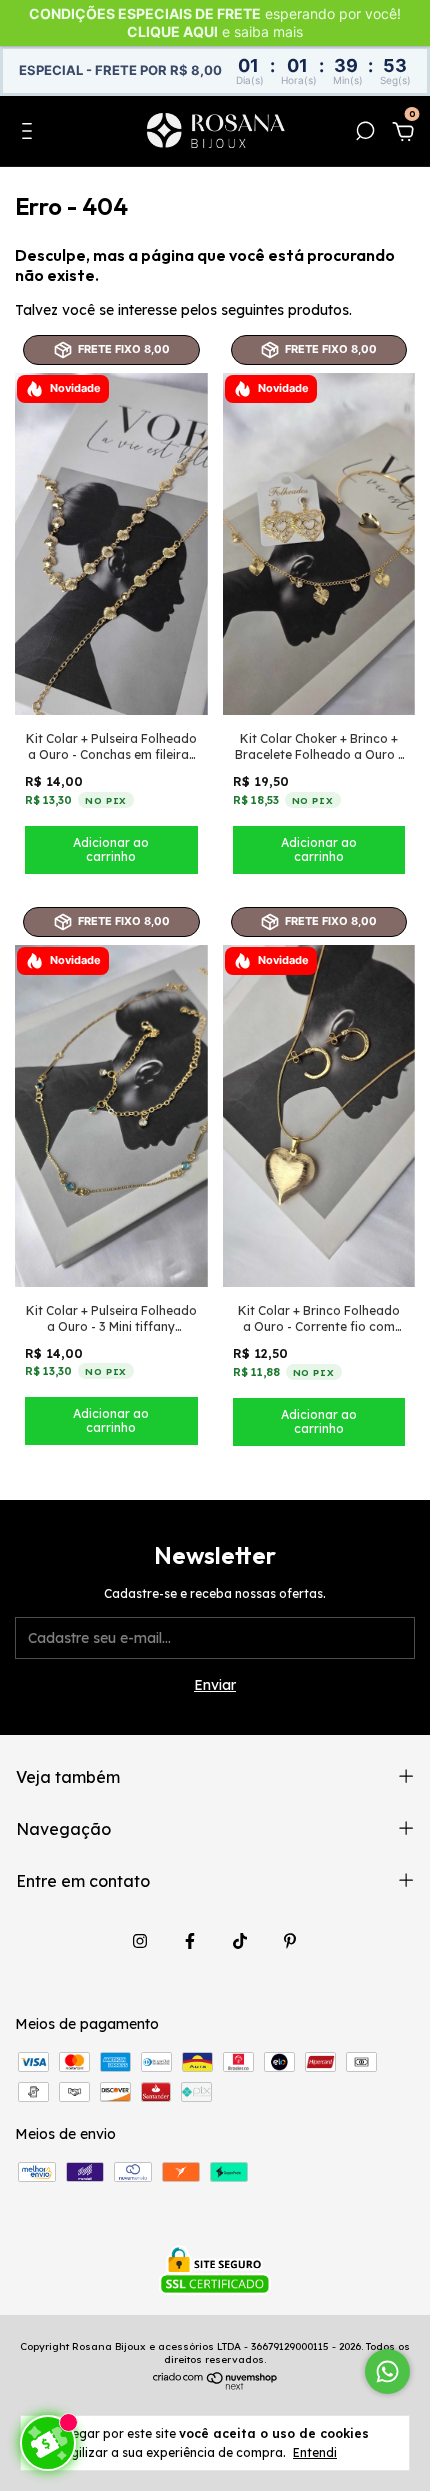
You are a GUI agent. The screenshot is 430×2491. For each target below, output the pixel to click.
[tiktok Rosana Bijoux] (240, 1941)
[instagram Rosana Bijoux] (140, 1941)
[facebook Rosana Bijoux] (190, 1941)
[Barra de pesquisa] (365, 134)
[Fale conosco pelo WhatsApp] (387, 2371)
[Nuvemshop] (215, 2385)
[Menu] (30, 134)
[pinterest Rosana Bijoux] (290, 1941)
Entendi (315, 2452)
